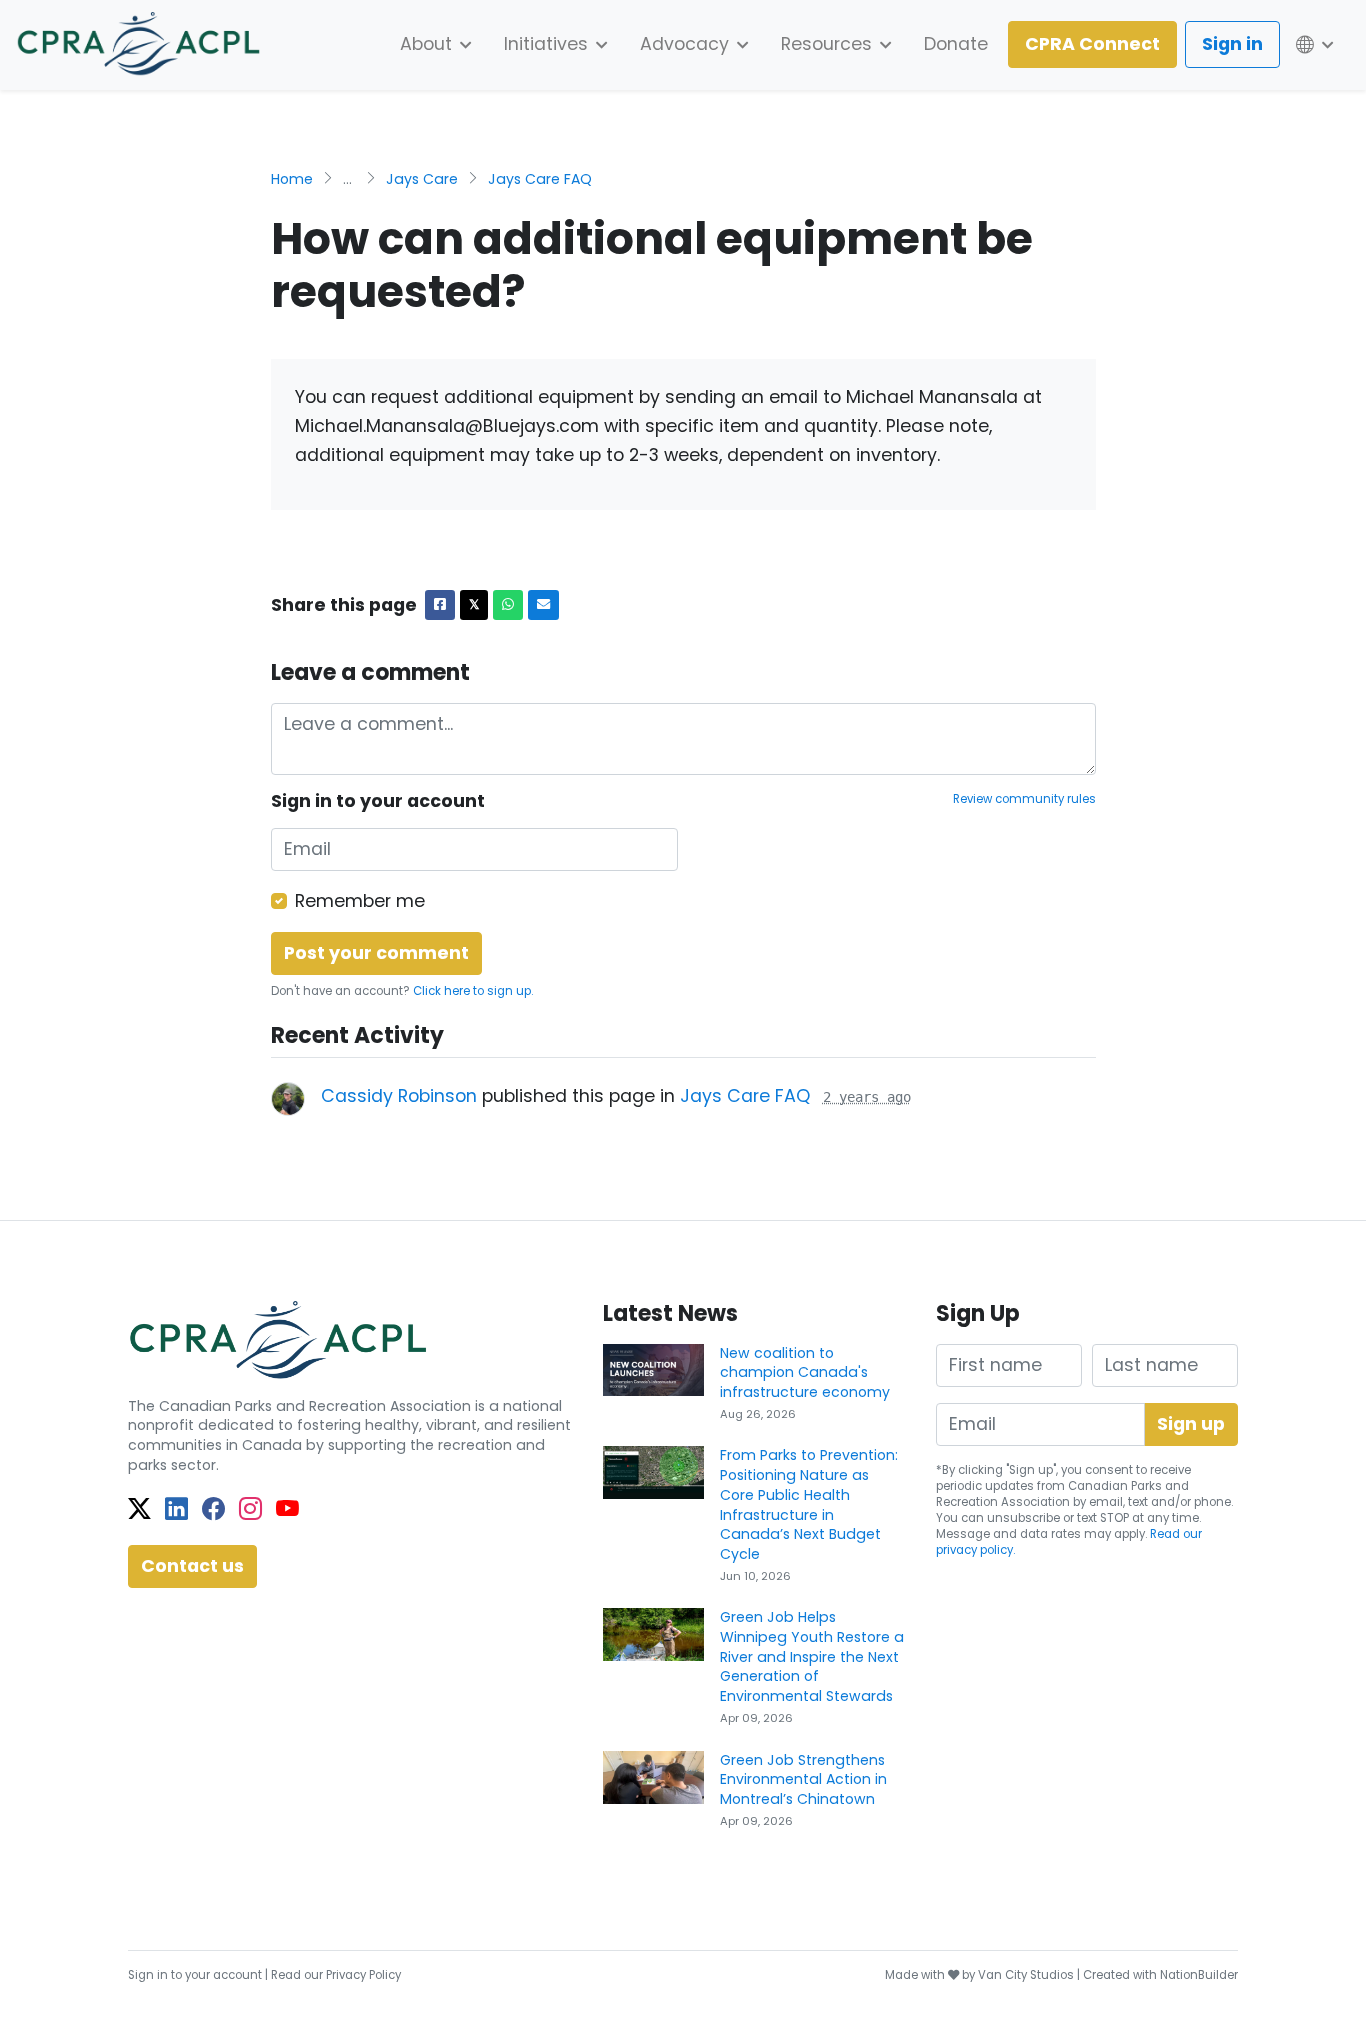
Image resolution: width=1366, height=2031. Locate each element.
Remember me (360, 901)
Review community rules (1024, 799)
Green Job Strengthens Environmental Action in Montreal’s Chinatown (803, 1779)
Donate (956, 44)
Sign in (1232, 44)
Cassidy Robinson (399, 1096)
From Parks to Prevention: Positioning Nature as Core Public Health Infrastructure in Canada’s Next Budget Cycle (809, 1504)
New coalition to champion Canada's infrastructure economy (805, 1372)
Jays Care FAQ (540, 179)
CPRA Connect (1092, 44)
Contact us (192, 1566)
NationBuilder (1199, 1975)
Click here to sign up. (473, 991)
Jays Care (422, 179)
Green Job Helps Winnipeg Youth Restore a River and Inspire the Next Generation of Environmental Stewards (812, 1656)
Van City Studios (1026, 1975)
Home (292, 179)
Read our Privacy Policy (336, 1975)
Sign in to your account (195, 1975)
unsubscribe (1023, 1518)
